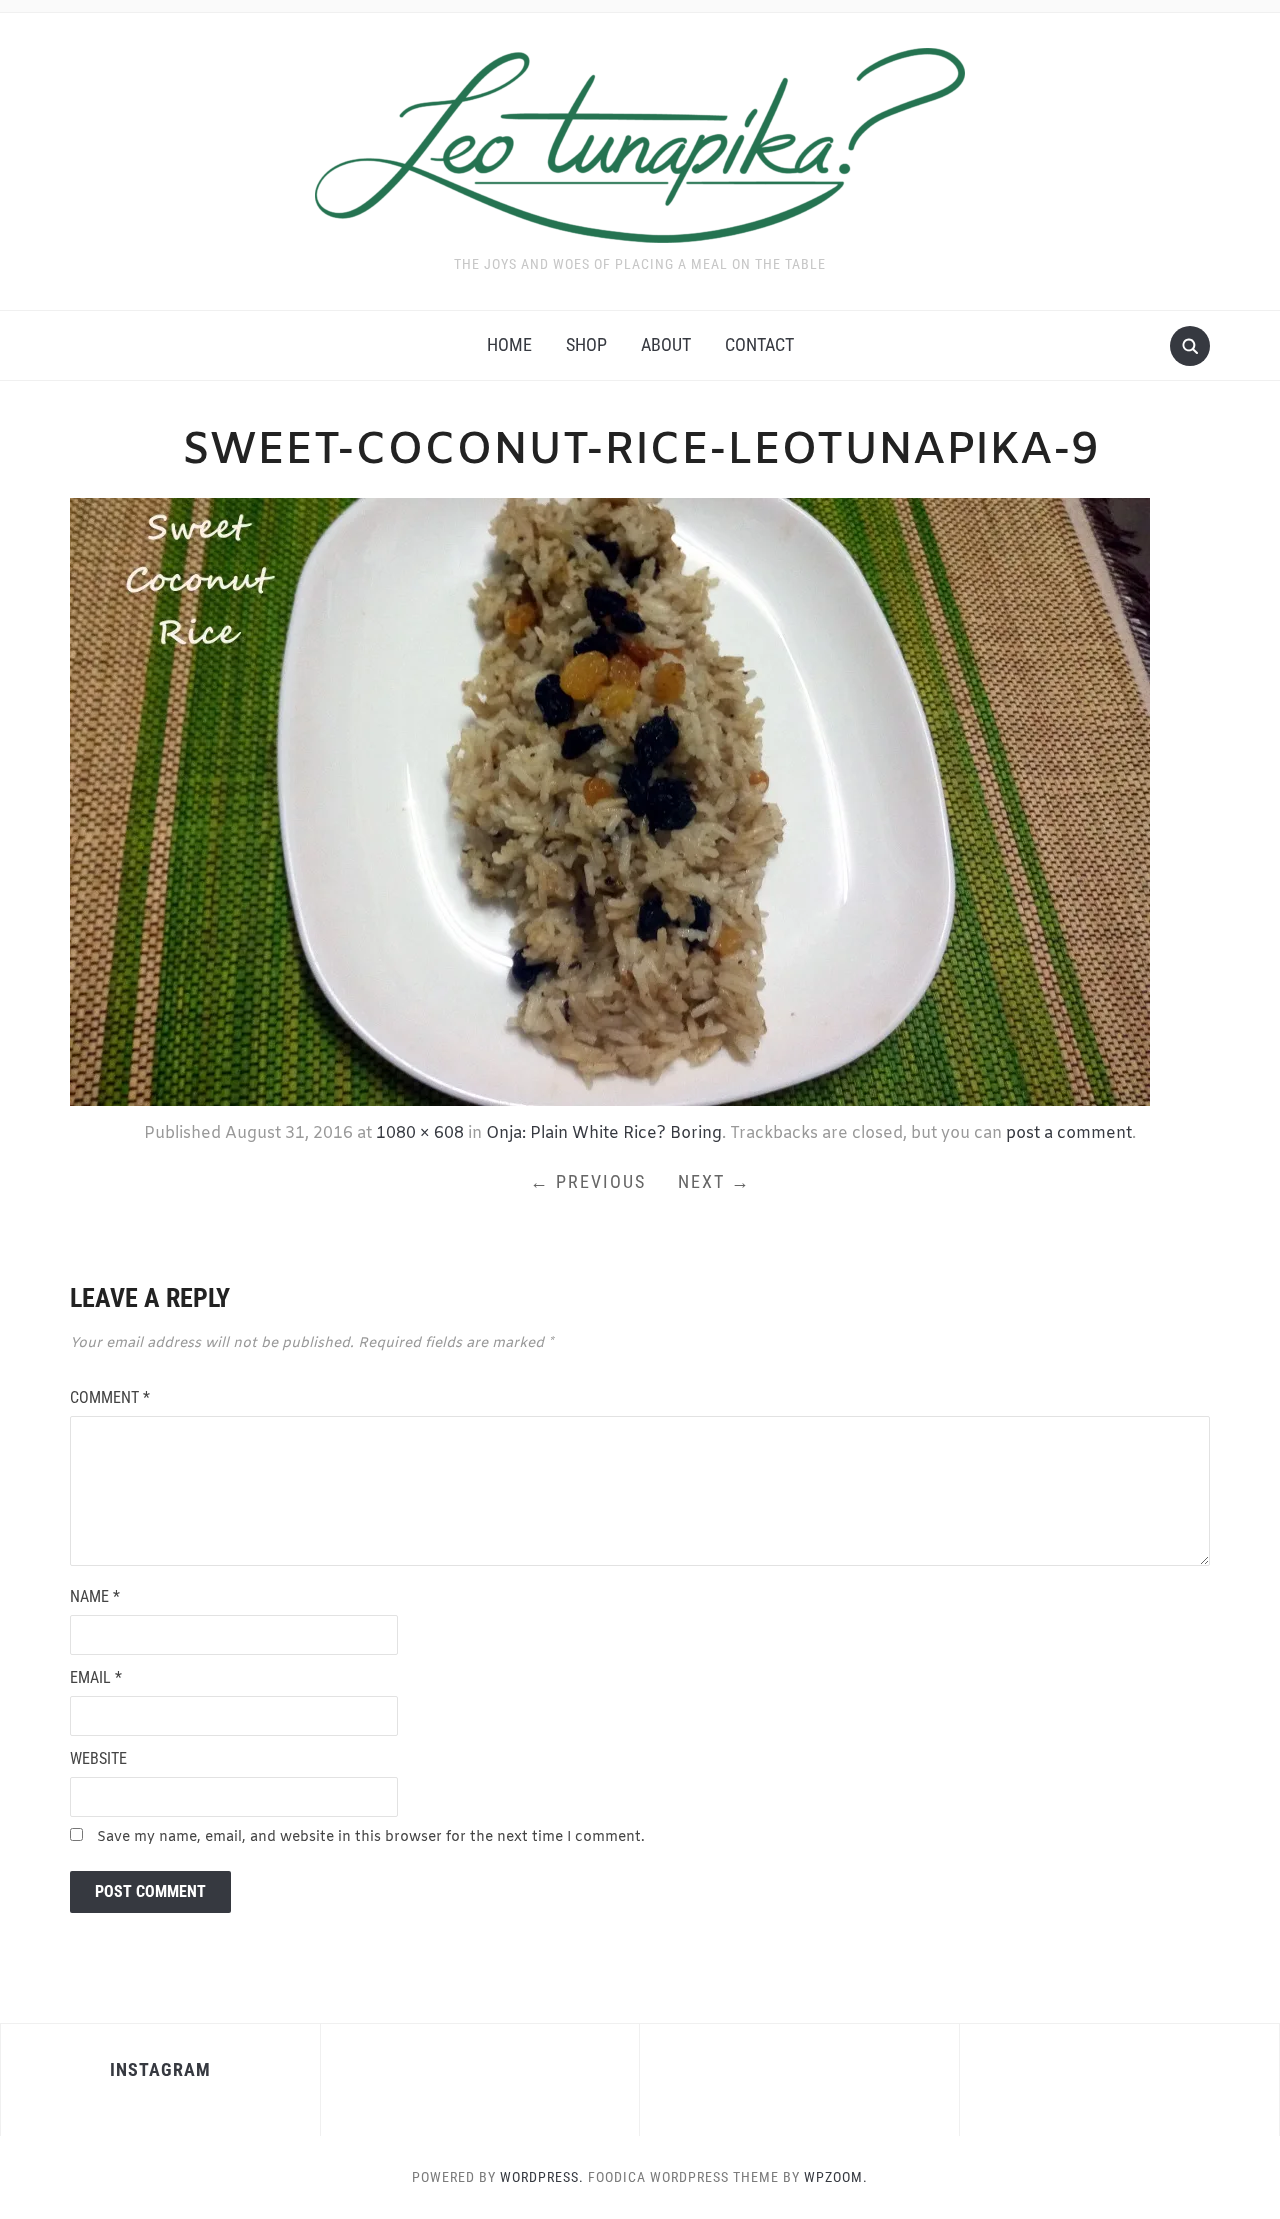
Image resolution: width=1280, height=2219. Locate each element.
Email (96, 1677)
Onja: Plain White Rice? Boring (604, 1133)
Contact (759, 344)
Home (509, 344)
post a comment (1069, 1133)
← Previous (588, 1181)
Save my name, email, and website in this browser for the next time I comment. (371, 1837)
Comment (110, 1397)
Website (98, 1758)
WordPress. (542, 2177)
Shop (586, 344)
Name (95, 1596)
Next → (714, 1181)
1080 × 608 (420, 1133)
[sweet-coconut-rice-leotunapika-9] (610, 800)
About (666, 344)
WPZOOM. (836, 2177)
